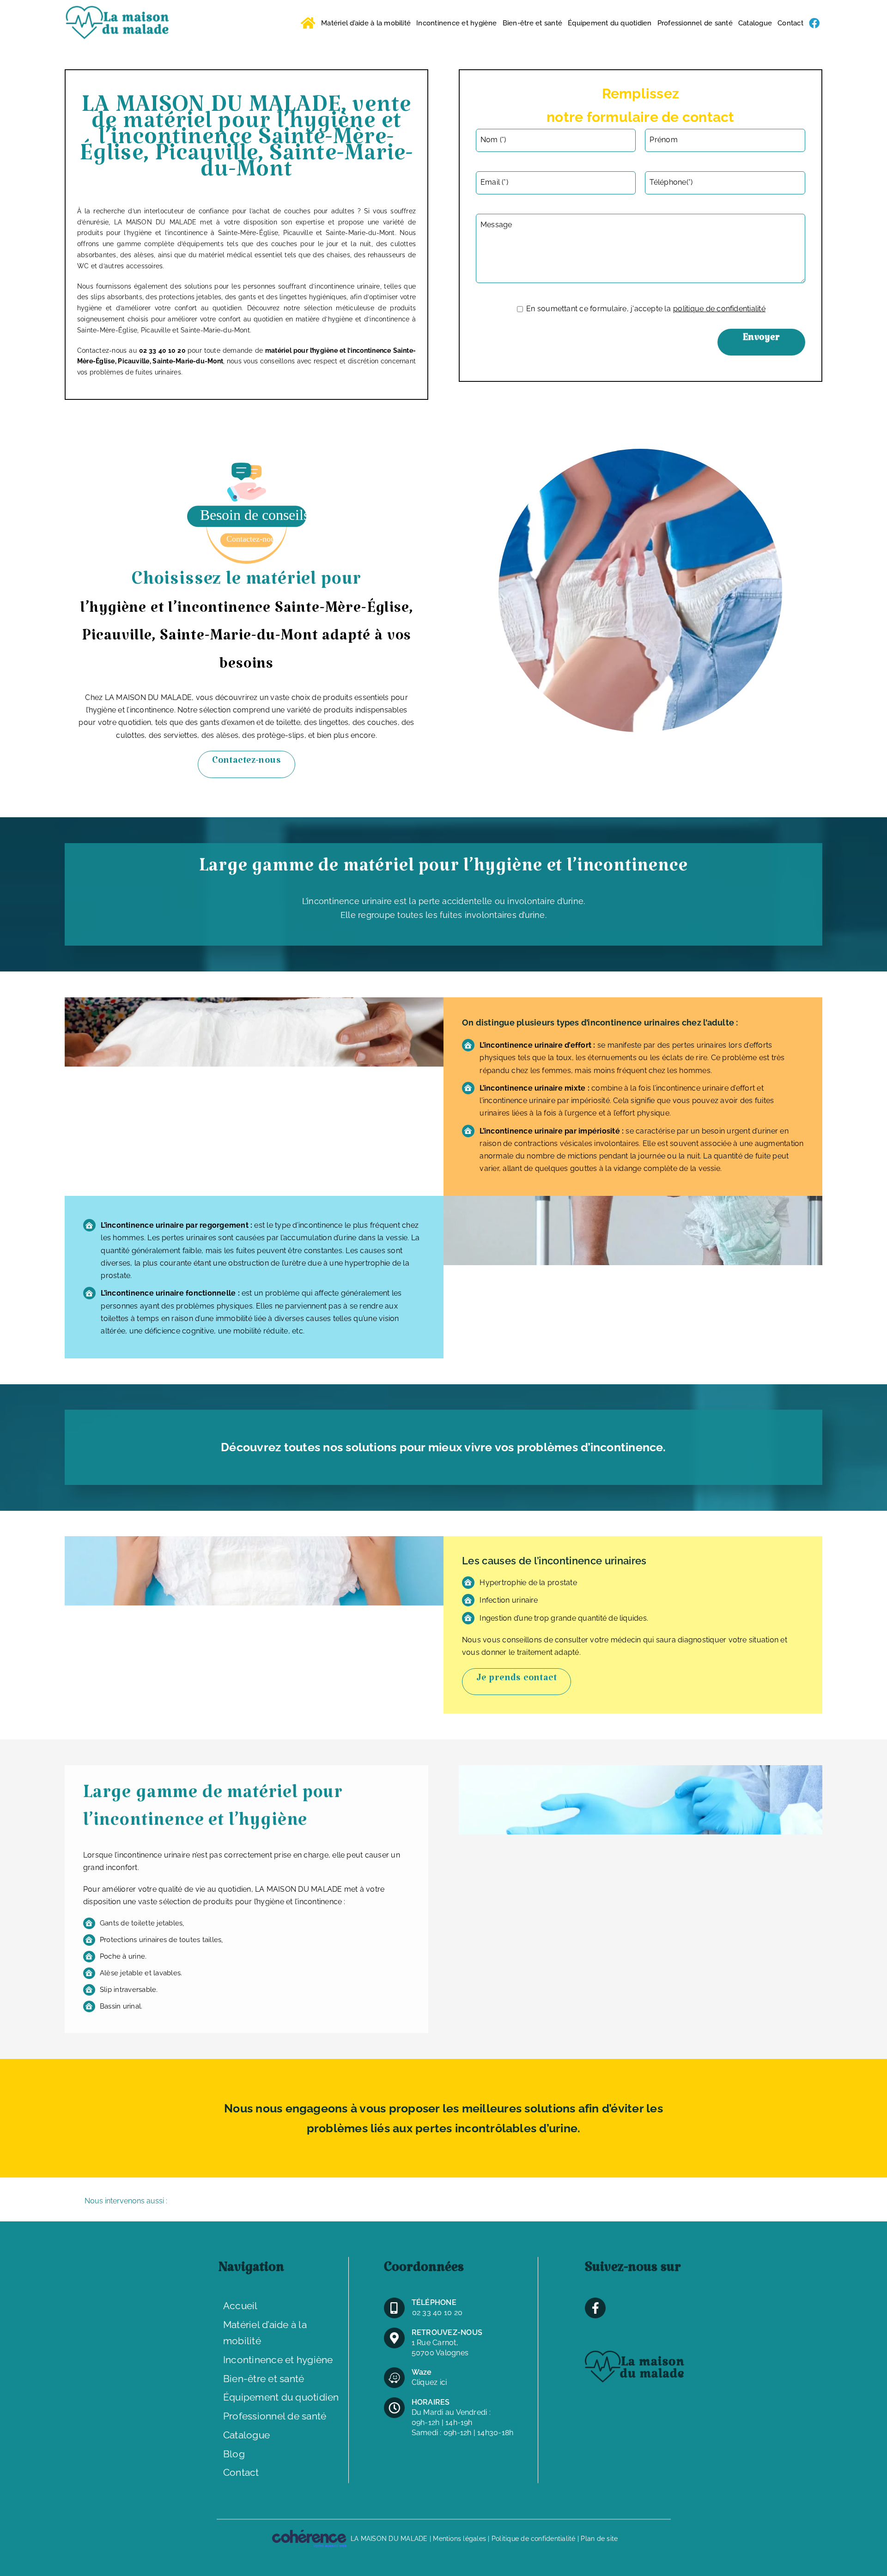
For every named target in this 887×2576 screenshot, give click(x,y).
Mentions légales (459, 2539)
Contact (241, 2472)
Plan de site (599, 2539)
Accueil (240, 2306)
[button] (443, 2202)
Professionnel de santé (275, 2416)
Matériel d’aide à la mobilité (265, 2333)
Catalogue (246, 2435)
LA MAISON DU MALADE (389, 2539)
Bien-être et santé (264, 2379)
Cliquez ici (429, 2382)
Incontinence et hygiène (278, 2360)
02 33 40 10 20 (437, 2313)
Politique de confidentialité (534, 2539)
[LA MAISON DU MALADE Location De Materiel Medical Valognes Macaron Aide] (247, 466)
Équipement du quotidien (281, 2397)
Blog (234, 2454)
